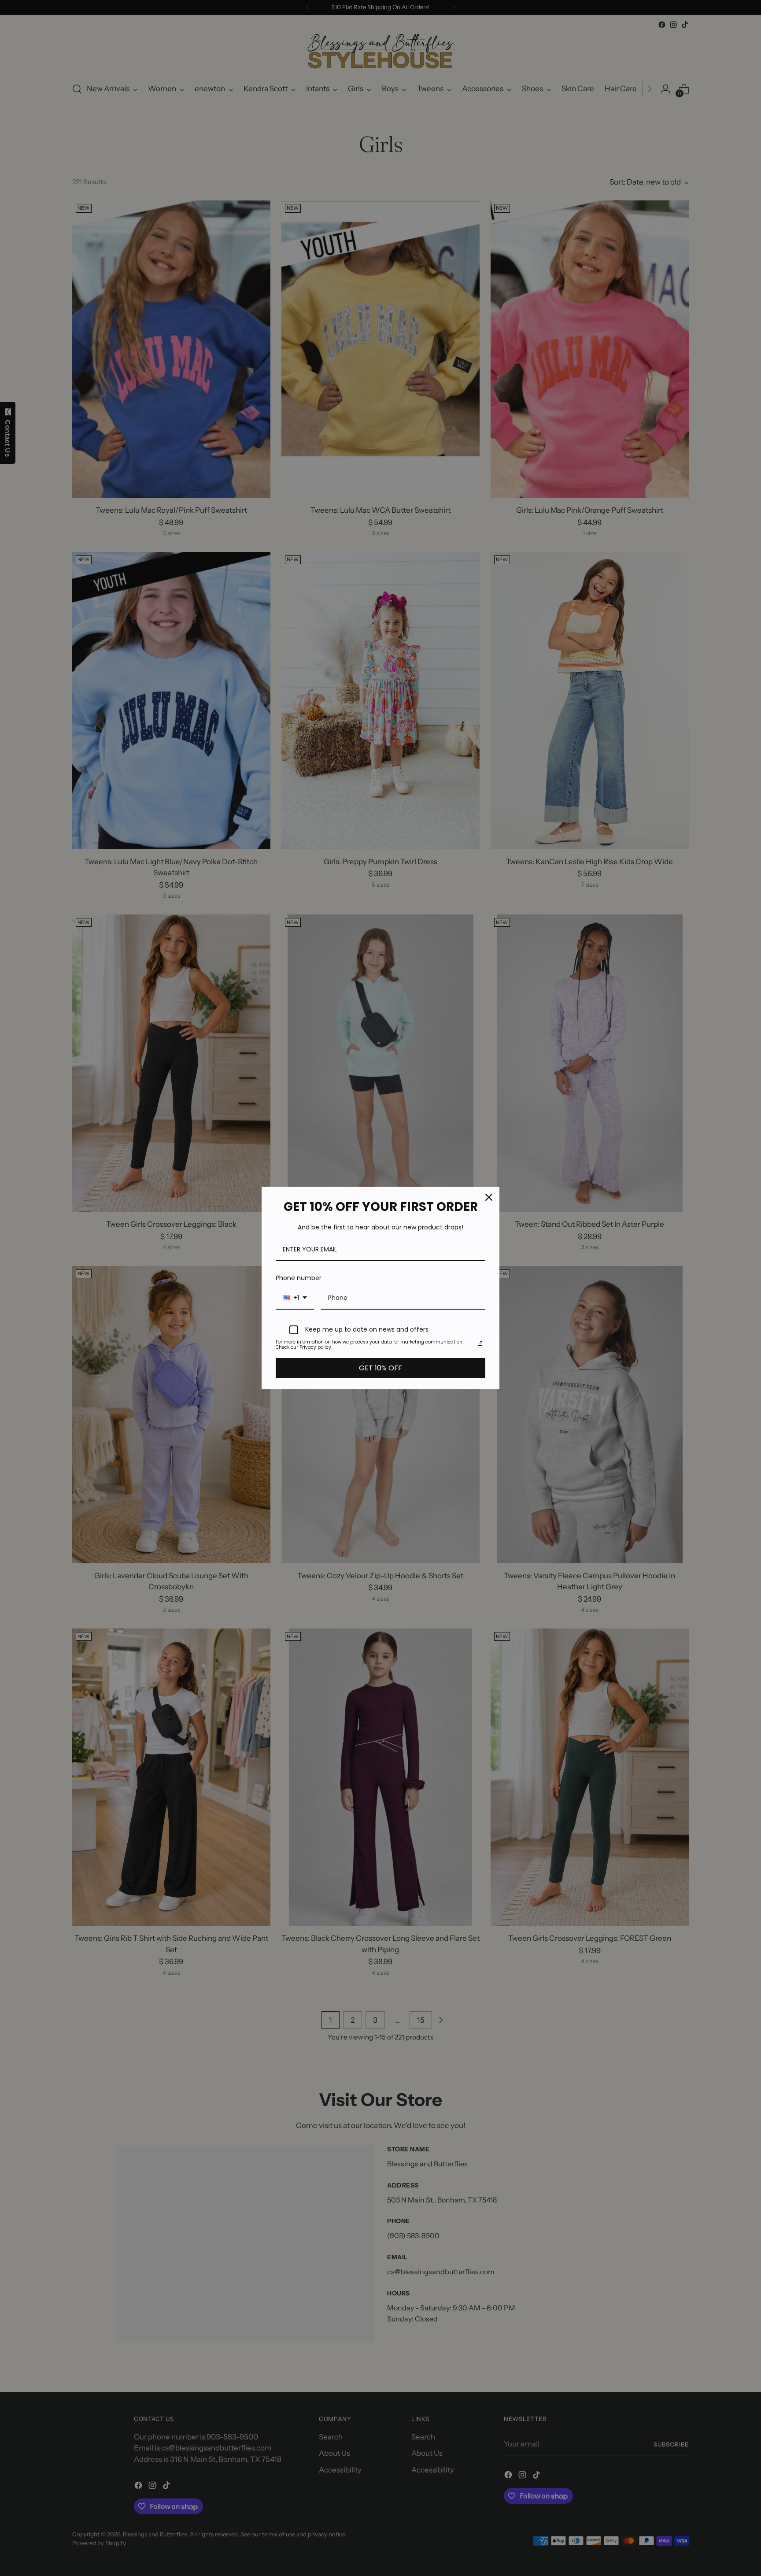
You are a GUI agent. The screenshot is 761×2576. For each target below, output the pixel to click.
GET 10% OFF (380, 1368)
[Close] (489, 1197)
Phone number (299, 1278)
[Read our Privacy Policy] (480, 1344)
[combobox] (295, 1298)
